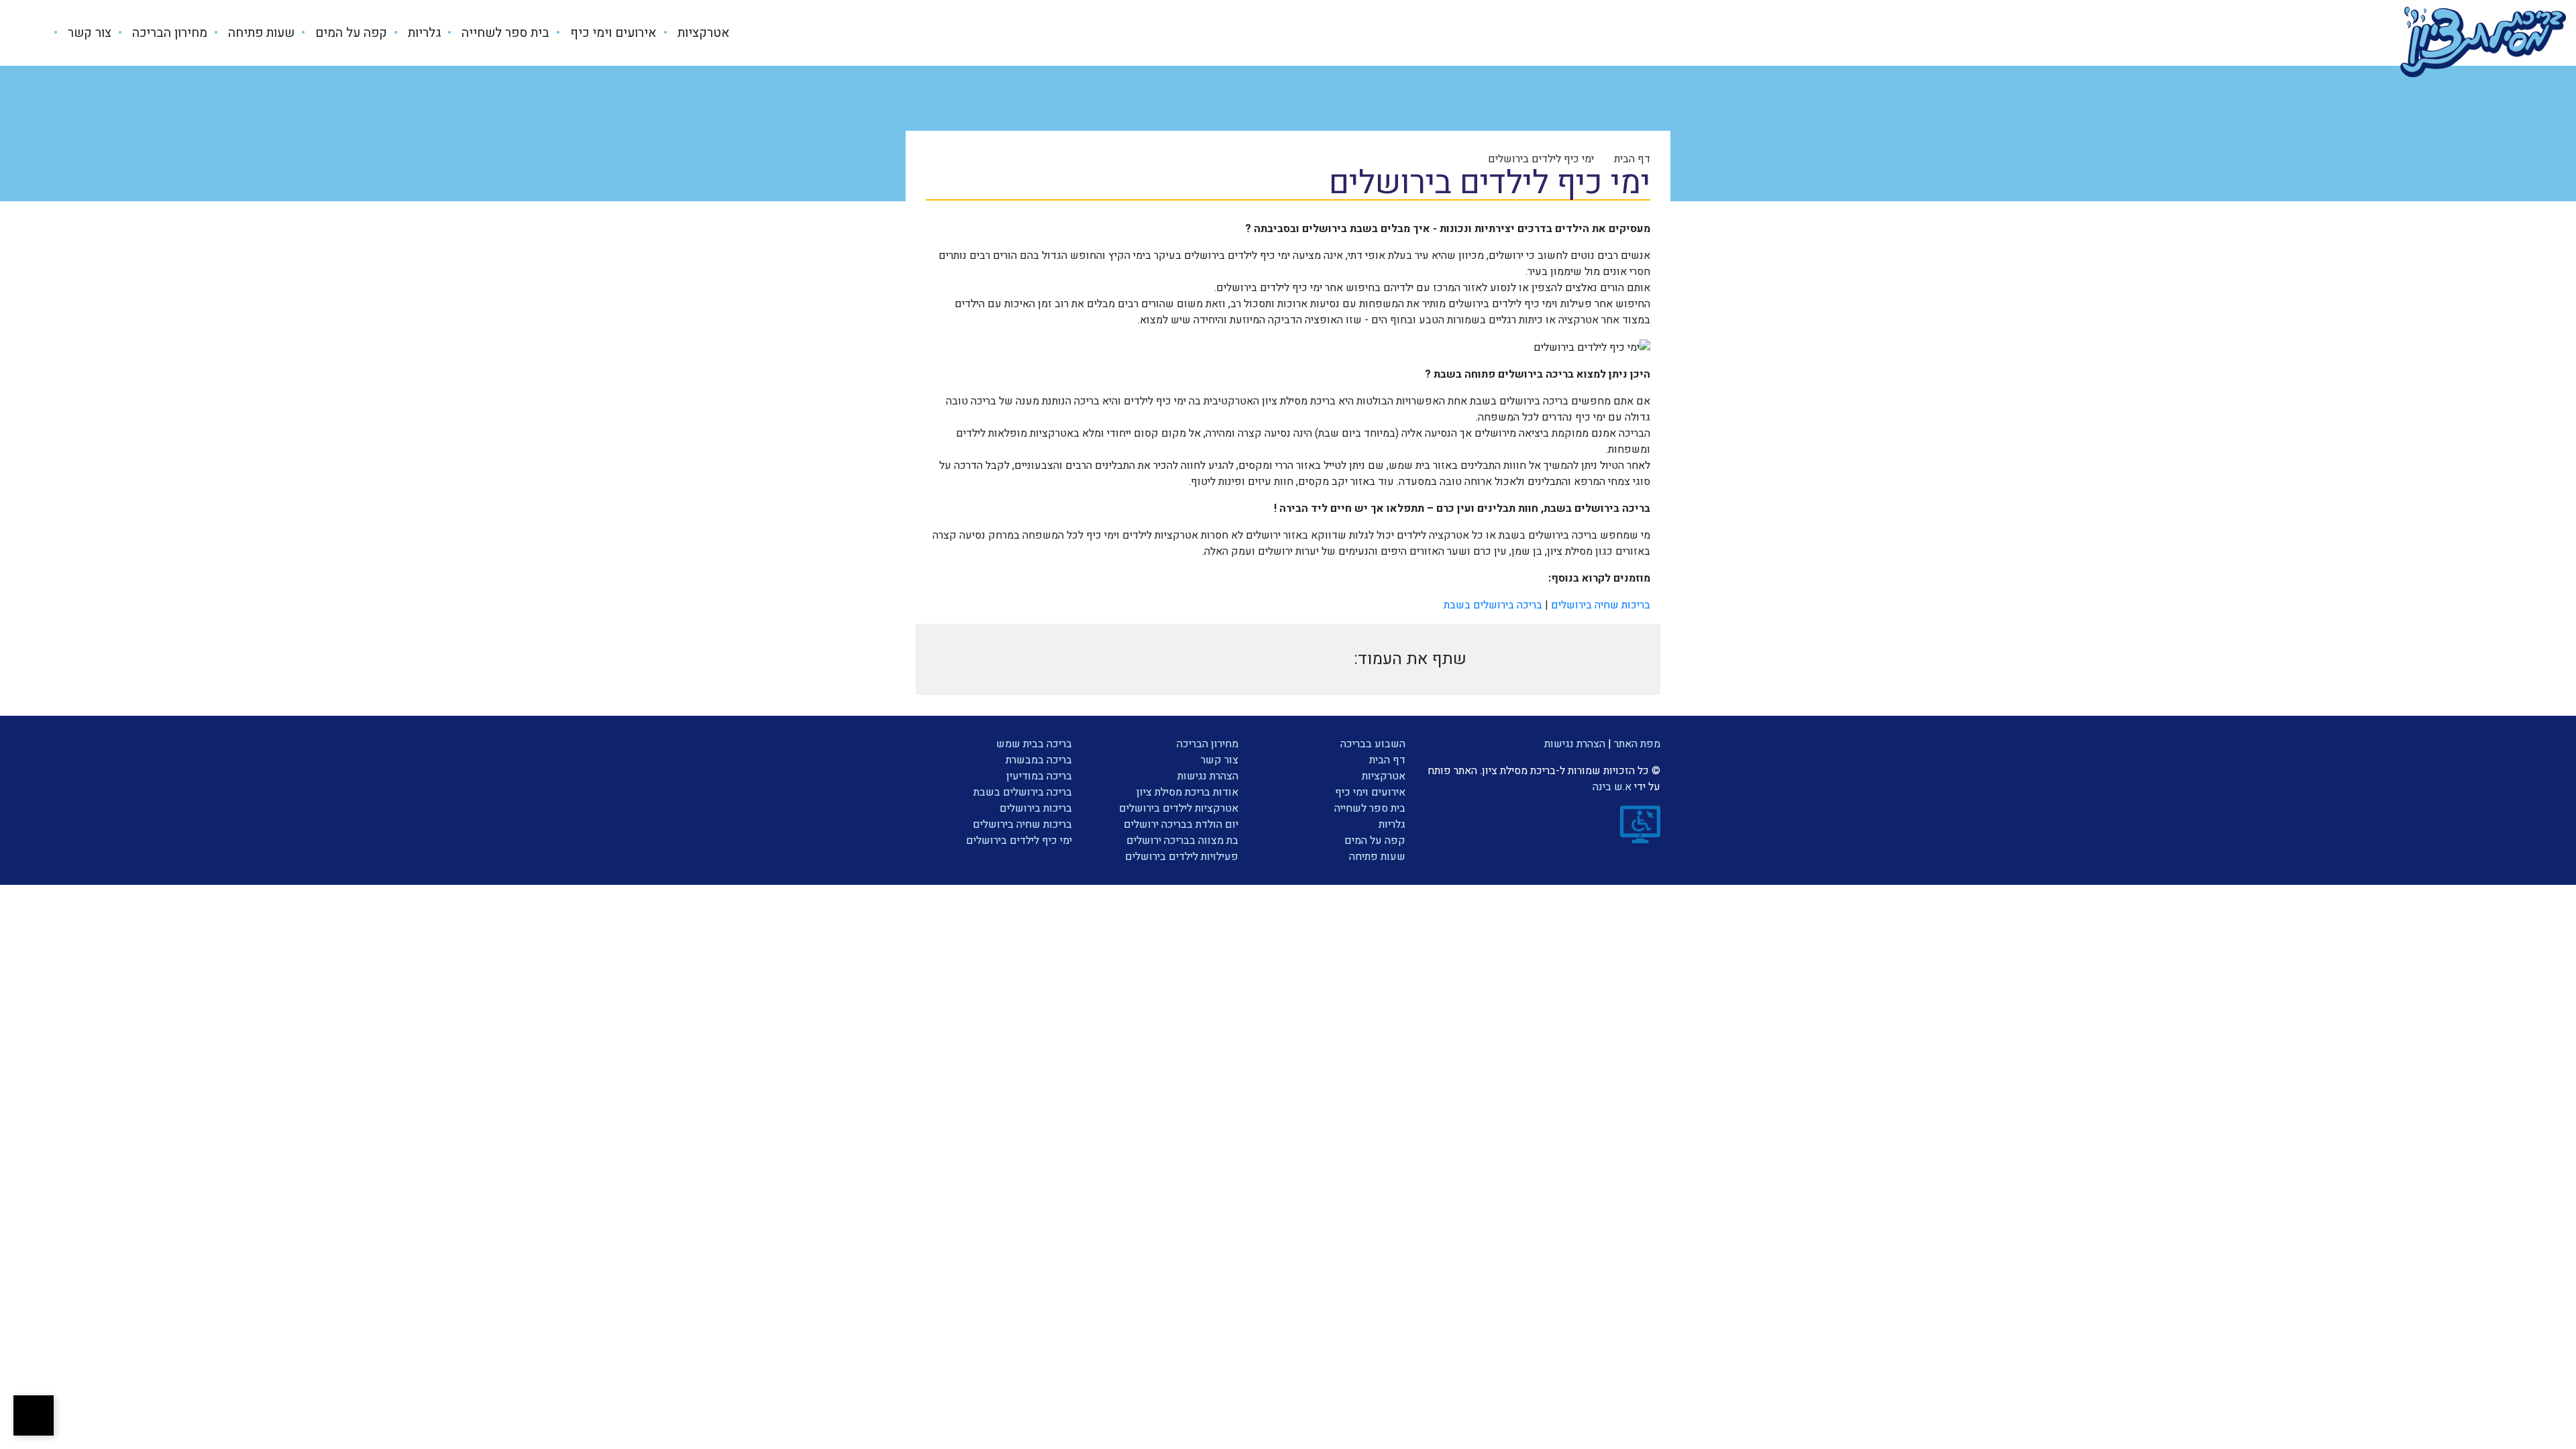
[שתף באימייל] (1132, 659)
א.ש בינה (1607, 787)
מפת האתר (1637, 744)
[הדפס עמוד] (1325, 659)
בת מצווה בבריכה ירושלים (1182, 841)
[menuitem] (693, 33)
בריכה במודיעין (1039, 776)
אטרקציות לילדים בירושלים (1179, 808)
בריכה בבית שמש (1034, 744)
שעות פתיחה (260, 33)
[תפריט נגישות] (34, 1415)
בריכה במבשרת (1039, 760)
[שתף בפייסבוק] (1228, 659)
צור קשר (88, 33)
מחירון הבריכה (168, 33)
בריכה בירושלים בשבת (1493, 605)
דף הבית (1387, 760)
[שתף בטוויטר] (1179, 659)
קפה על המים (350, 33)
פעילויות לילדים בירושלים (1182, 857)
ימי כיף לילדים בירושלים (1019, 841)
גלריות (423, 33)
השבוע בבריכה (1373, 744)
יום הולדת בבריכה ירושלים (1181, 824)
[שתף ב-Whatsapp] (1276, 659)
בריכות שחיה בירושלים (1601, 605)
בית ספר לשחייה (504, 33)
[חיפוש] (38, 33)
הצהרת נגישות (1575, 744)
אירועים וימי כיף (612, 33)
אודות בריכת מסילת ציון (1187, 792)
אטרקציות (702, 33)
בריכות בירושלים (1036, 808)
